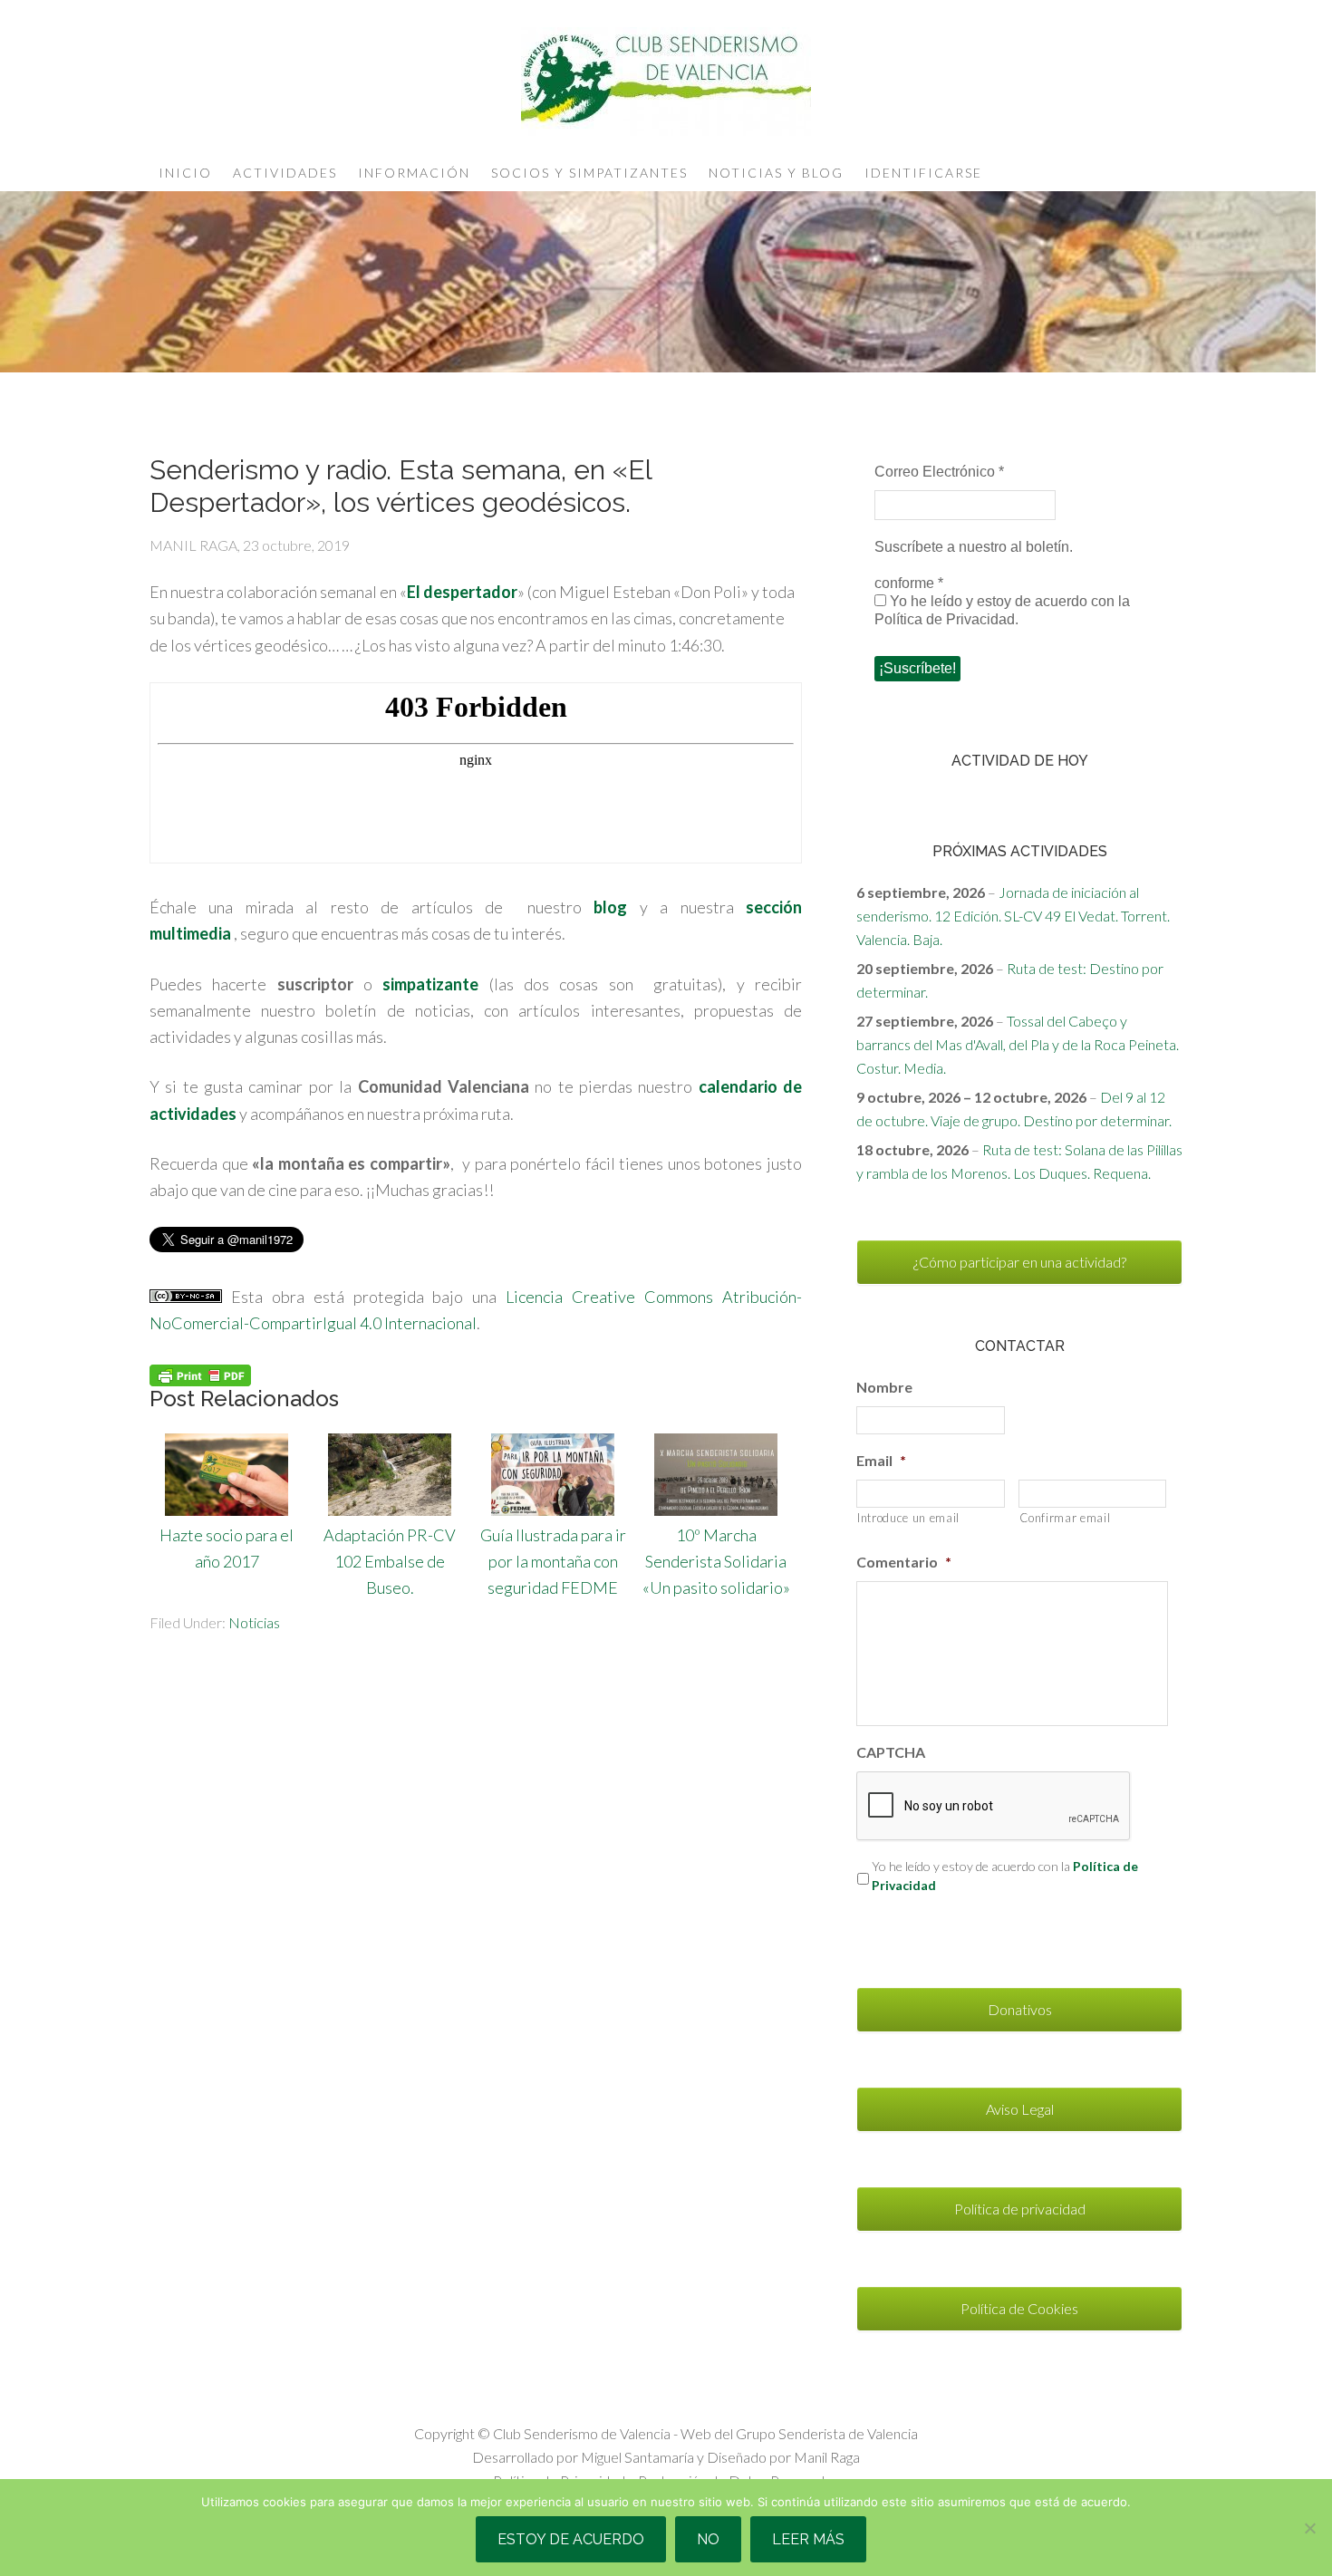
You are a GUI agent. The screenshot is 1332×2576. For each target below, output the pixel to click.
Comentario (904, 1562)
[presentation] (994, 1807)
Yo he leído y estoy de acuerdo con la (1005, 1876)
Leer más (808, 2539)
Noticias (254, 1622)
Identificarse (923, 173)
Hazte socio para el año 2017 (227, 1548)
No (708, 2539)
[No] (1309, 2528)
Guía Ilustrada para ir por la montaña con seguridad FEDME (553, 1561)
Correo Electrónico (939, 472)
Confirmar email (1065, 1518)
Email (881, 1460)
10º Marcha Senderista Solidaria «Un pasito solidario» (716, 1561)
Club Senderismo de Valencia (666, 82)
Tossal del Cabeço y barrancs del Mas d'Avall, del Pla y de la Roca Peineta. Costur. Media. (1018, 1044)
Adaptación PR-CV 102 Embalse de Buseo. (390, 1561)
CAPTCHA (891, 1752)
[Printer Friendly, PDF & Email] (200, 1374)
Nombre (884, 1387)
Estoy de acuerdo (571, 2539)
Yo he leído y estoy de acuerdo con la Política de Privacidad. (1002, 610)
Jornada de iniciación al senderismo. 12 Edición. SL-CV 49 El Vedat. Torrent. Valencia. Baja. (1013, 916)
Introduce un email (908, 1518)
